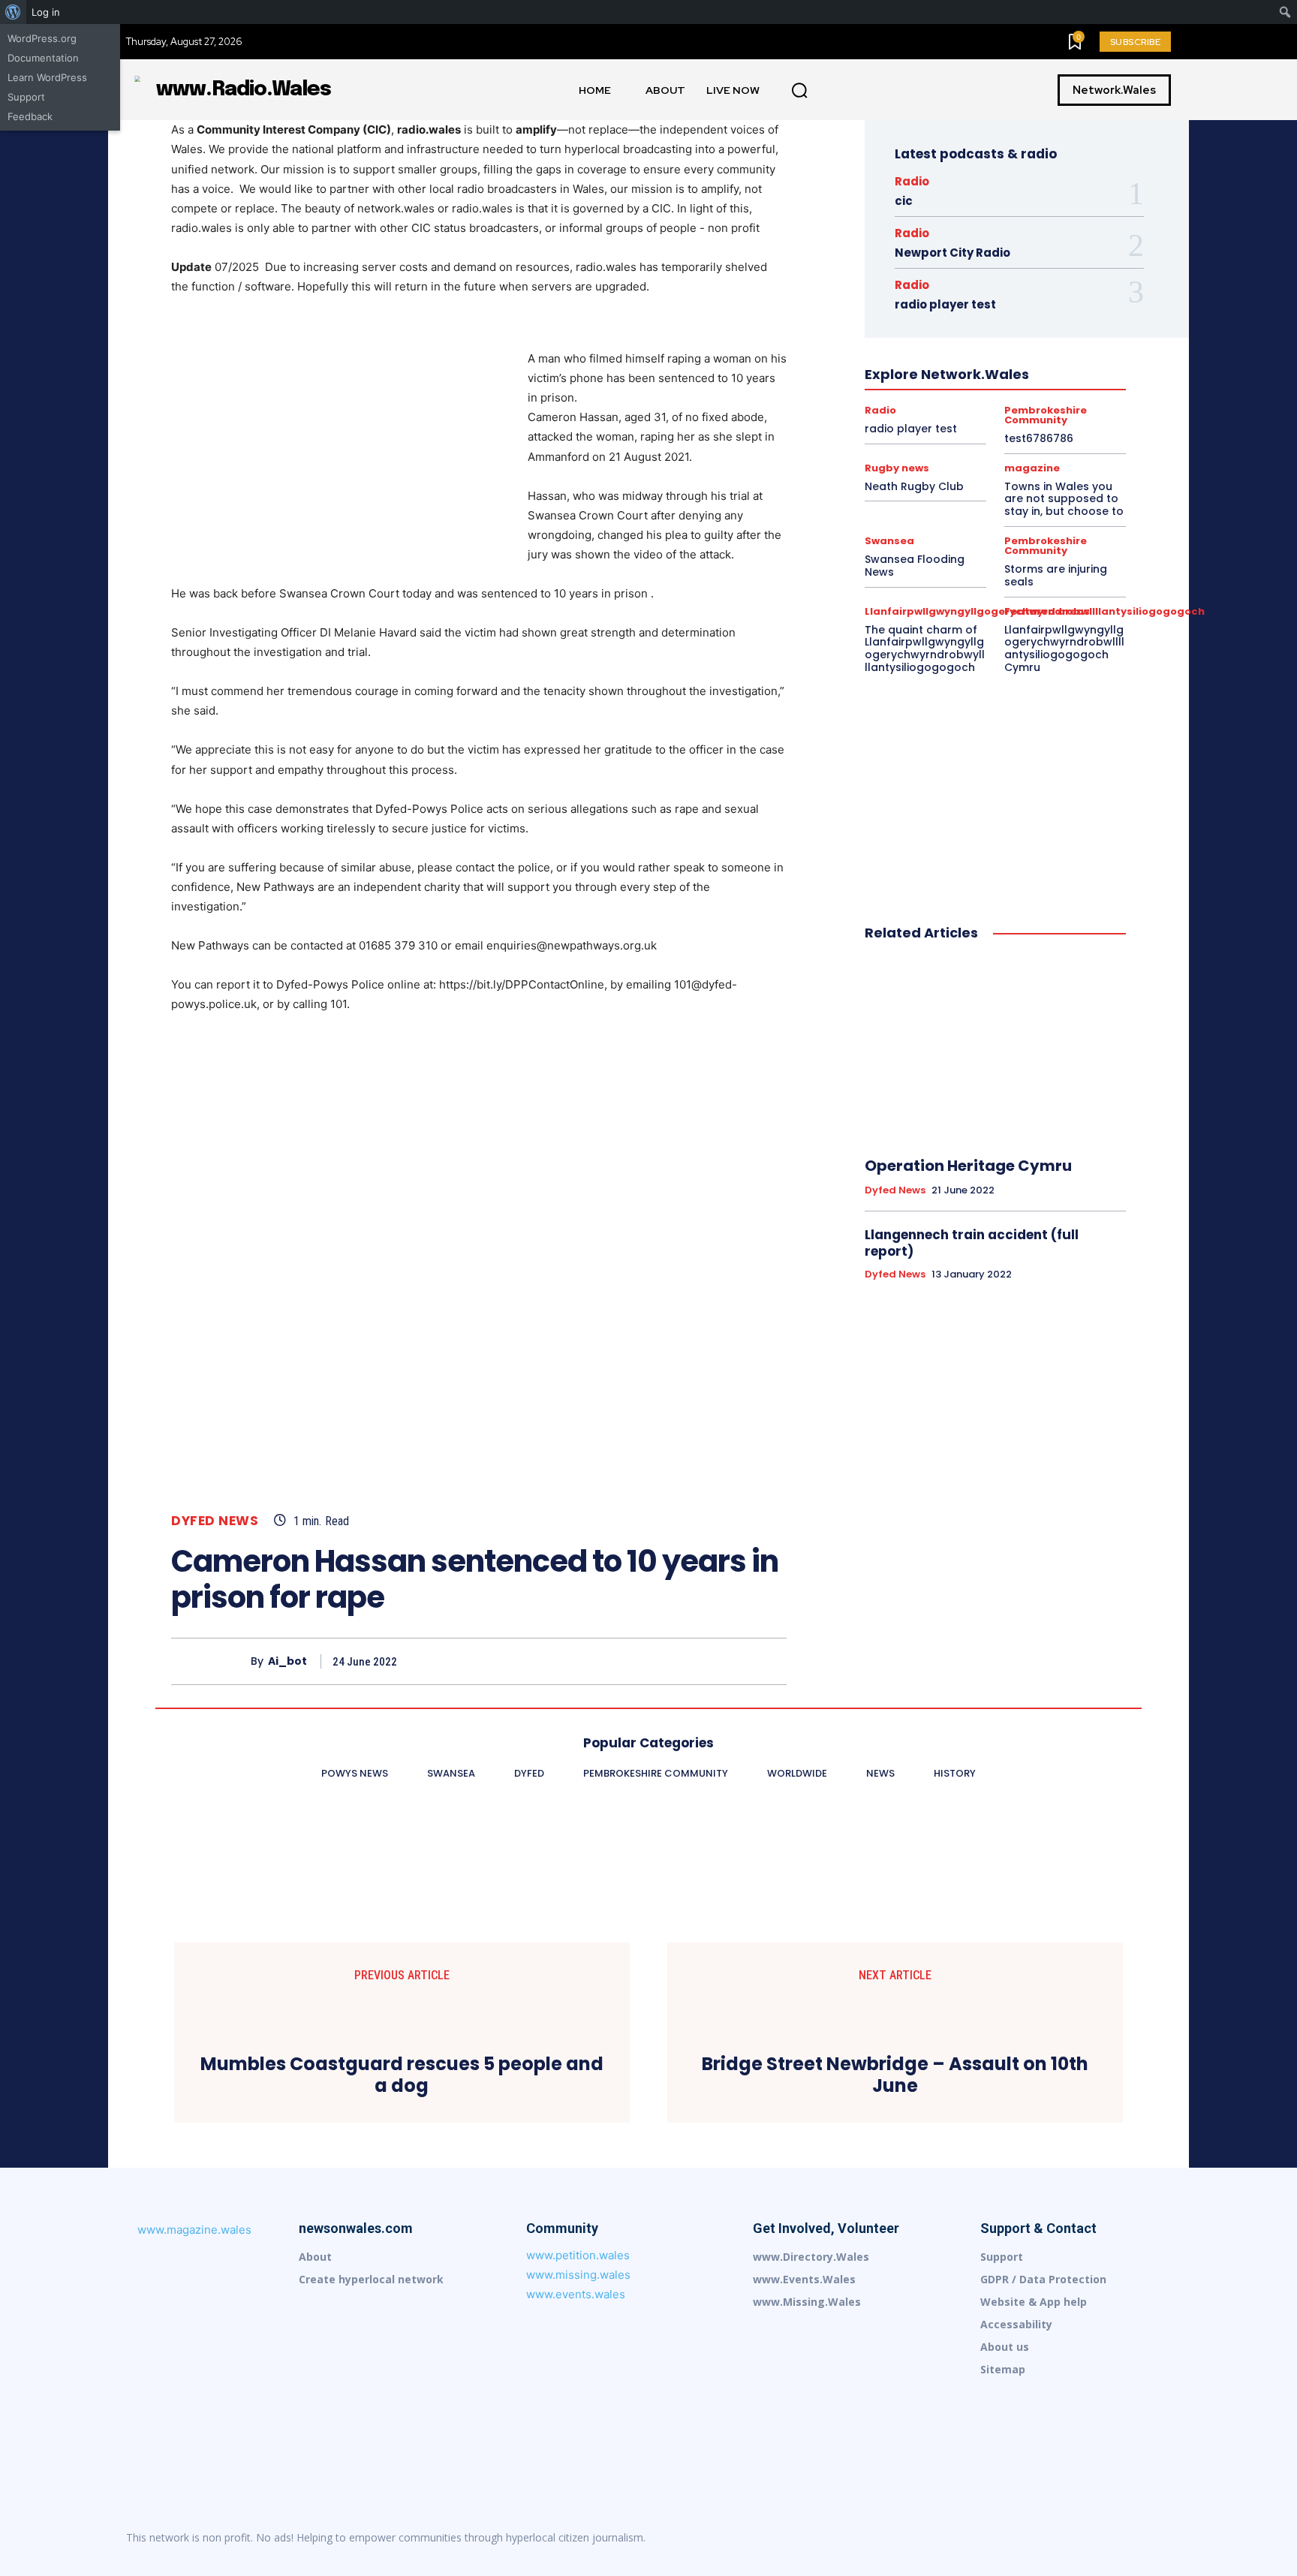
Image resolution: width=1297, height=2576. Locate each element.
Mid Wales (1004, 378)
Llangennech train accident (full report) (972, 1243)
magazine (943, 378)
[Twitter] (667, 1661)
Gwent (1036, 310)
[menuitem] (13, 12)
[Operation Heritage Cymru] (995, 1050)
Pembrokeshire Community (1067, 391)
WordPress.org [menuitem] (42, 38)
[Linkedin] (1033, 2538)
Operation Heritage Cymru (968, 1166)
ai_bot (287, 1661)
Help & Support (945, 337)
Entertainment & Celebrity (1023, 283)
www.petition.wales (578, 2255)
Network (1063, 378)
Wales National (941, 459)
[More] (771, 1661)
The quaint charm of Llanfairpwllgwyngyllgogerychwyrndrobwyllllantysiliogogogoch (925, 649)
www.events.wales (576, 2294)
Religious (935, 432)
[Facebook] (632, 1661)
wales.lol (1011, 459)
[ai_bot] (211, 1661)
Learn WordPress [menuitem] (47, 77)
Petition (1055, 405)
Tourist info (947, 445)
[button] (799, 91)
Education (928, 283)
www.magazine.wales (194, 2230)
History (1011, 337)
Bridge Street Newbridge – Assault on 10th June (895, 2075)
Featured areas (1047, 611)
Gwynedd (925, 324)
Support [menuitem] (26, 97)
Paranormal (965, 391)
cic (904, 201)
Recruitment (1023, 418)
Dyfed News (215, 1521)
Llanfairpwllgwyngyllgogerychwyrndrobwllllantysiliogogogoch (993, 364)
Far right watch (954, 296)
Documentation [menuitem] (43, 58)
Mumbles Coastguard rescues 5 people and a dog (402, 2075)
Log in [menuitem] (46, 12)
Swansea (884, 445)
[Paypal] (1096, 2538)
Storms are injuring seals (1056, 575)
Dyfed (1043, 269)
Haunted (981, 324)
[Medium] (1064, 2538)
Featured (1024, 296)
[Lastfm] (1001, 2538)
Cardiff (1035, 242)
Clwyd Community (1037, 256)
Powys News (907, 418)
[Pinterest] (701, 1661)
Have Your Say (1049, 324)
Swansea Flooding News (915, 566)
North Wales (896, 391)
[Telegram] (1127, 2538)
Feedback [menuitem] (30, 116)
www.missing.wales (578, 2275)
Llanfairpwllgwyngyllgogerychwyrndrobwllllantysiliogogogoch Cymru (1064, 649)
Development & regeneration (951, 269)
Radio (912, 181)
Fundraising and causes (953, 310)
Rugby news (1058, 432)
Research (993, 432)
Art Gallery (980, 242)
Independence (1016, 351)
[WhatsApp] (736, 1661)
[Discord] (970, 2538)
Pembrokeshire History (970, 405)
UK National (1016, 445)
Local (892, 378)
